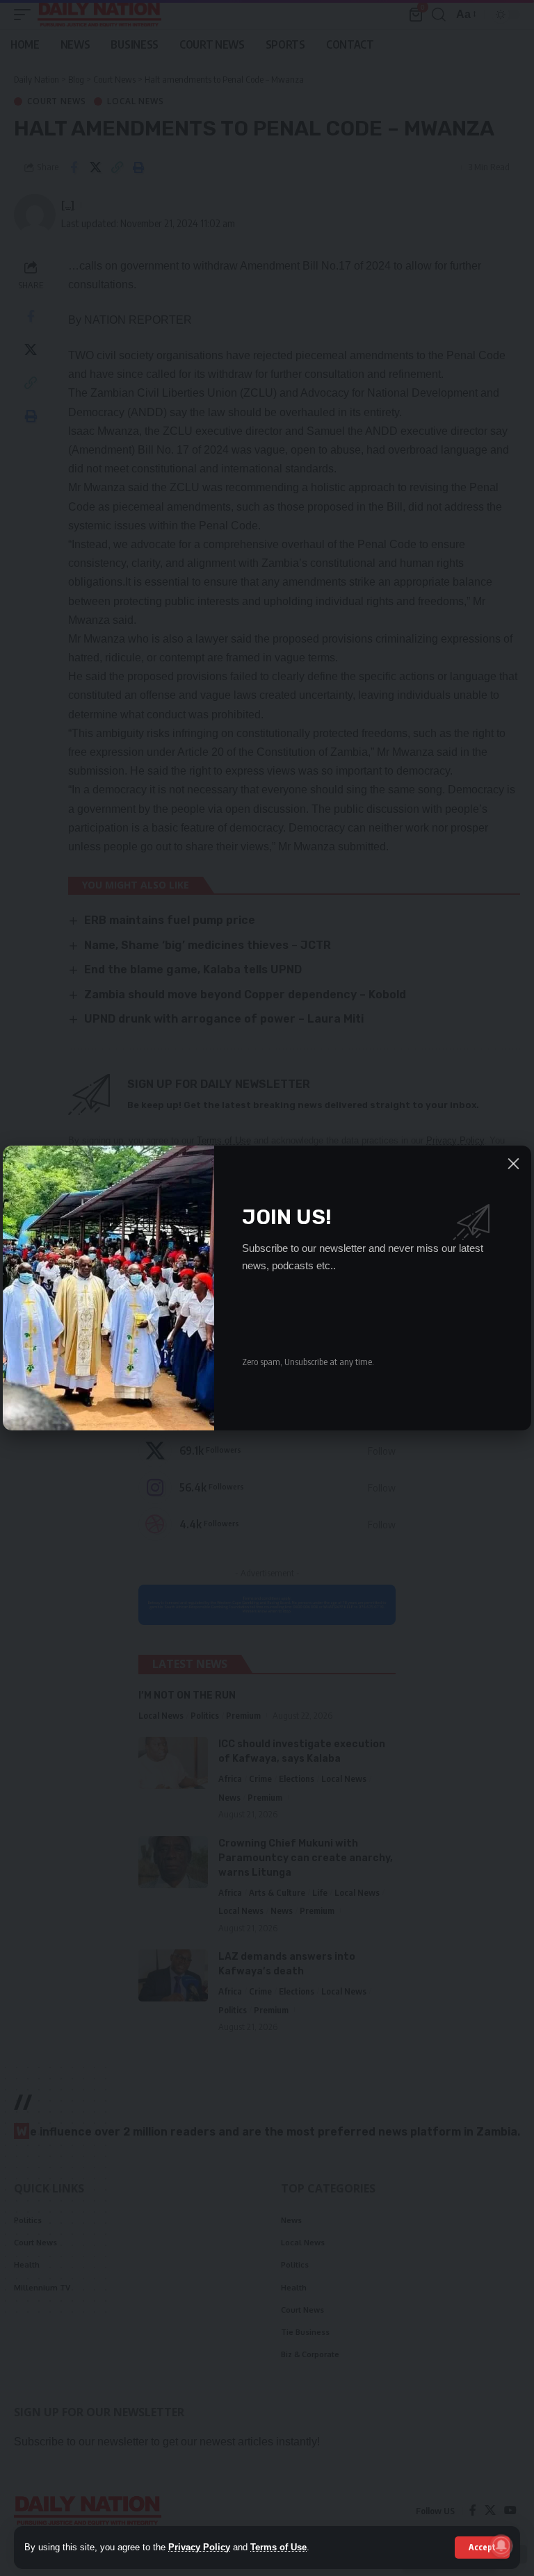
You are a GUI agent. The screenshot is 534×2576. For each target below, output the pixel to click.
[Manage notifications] (501, 2545)
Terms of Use (278, 2547)
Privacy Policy (199, 2547)
